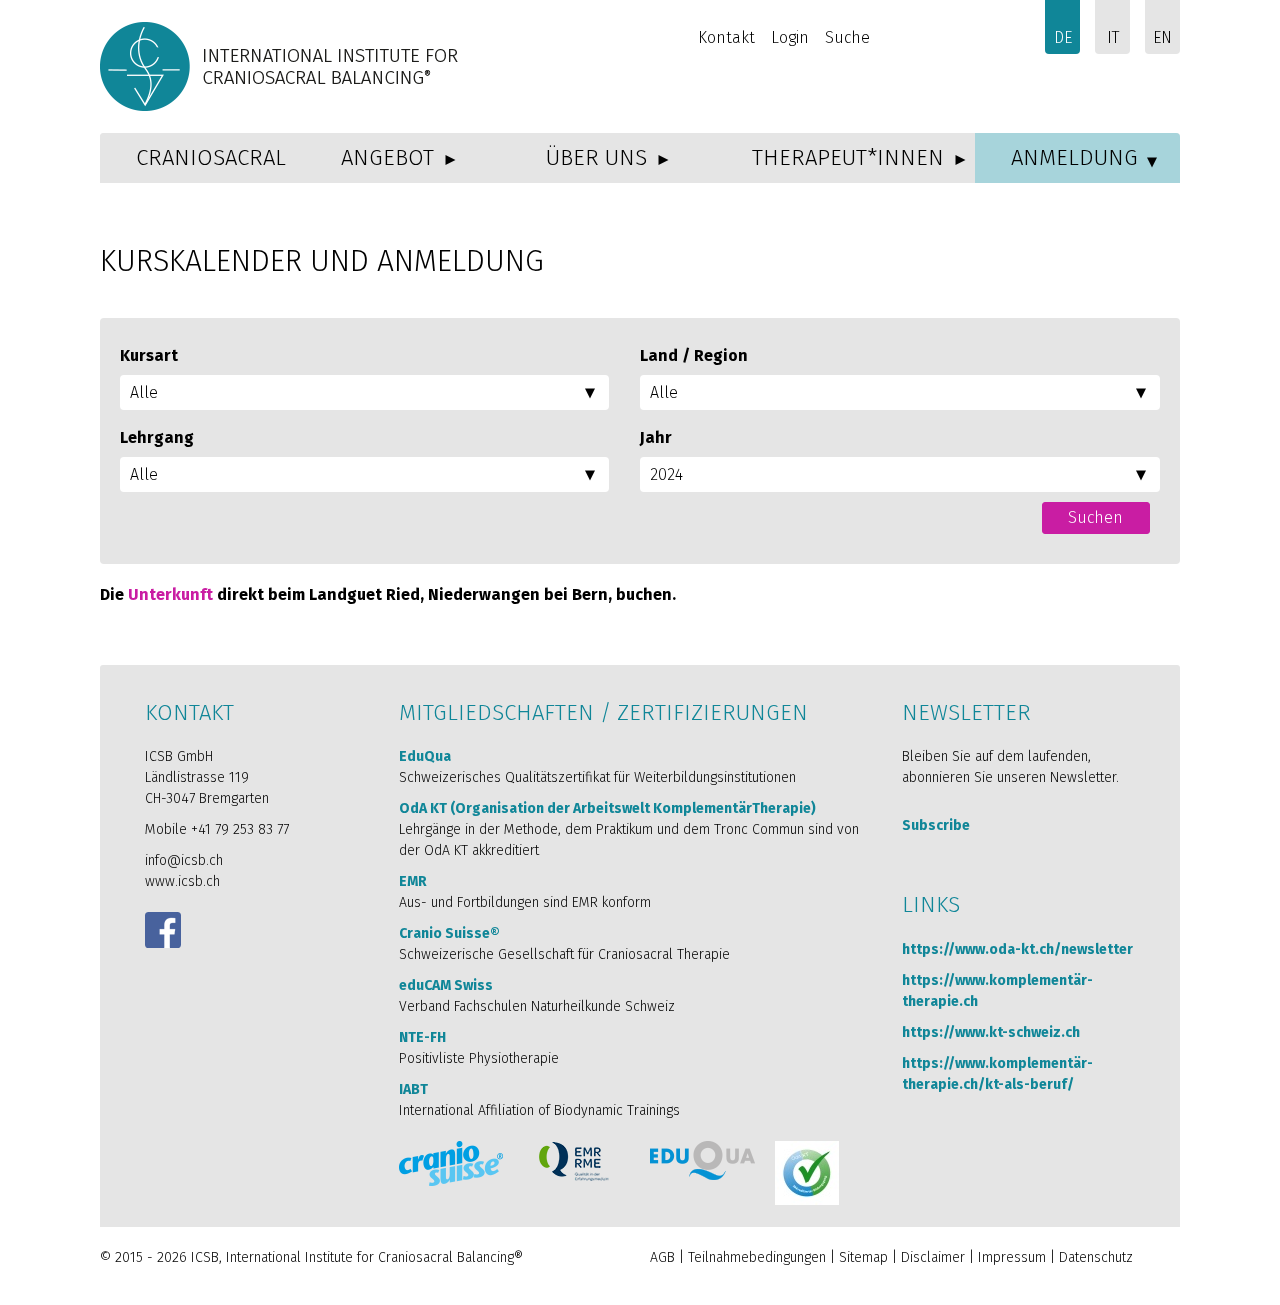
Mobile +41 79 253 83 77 (217, 829)
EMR (413, 881)
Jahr (656, 437)
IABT (413, 1089)
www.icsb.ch (182, 881)
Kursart (149, 355)
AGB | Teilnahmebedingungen (738, 1257)
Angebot (387, 157)
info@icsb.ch (184, 860)
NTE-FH (422, 1037)
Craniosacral (211, 157)
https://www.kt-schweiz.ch (991, 1032)
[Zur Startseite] (282, 66)
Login (790, 37)
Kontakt (726, 37)
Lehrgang (157, 437)
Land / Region (694, 355)
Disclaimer (933, 1257)
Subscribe (936, 825)
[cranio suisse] (451, 1163)
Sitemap (863, 1257)
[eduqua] (702, 1160)
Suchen (1095, 517)
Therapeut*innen (848, 157)
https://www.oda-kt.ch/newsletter (1017, 949)
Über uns (596, 157)
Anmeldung (1074, 157)
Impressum (1012, 1257)
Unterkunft (170, 594)
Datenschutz (1096, 1257)
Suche (847, 37)
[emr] (575, 1161)
